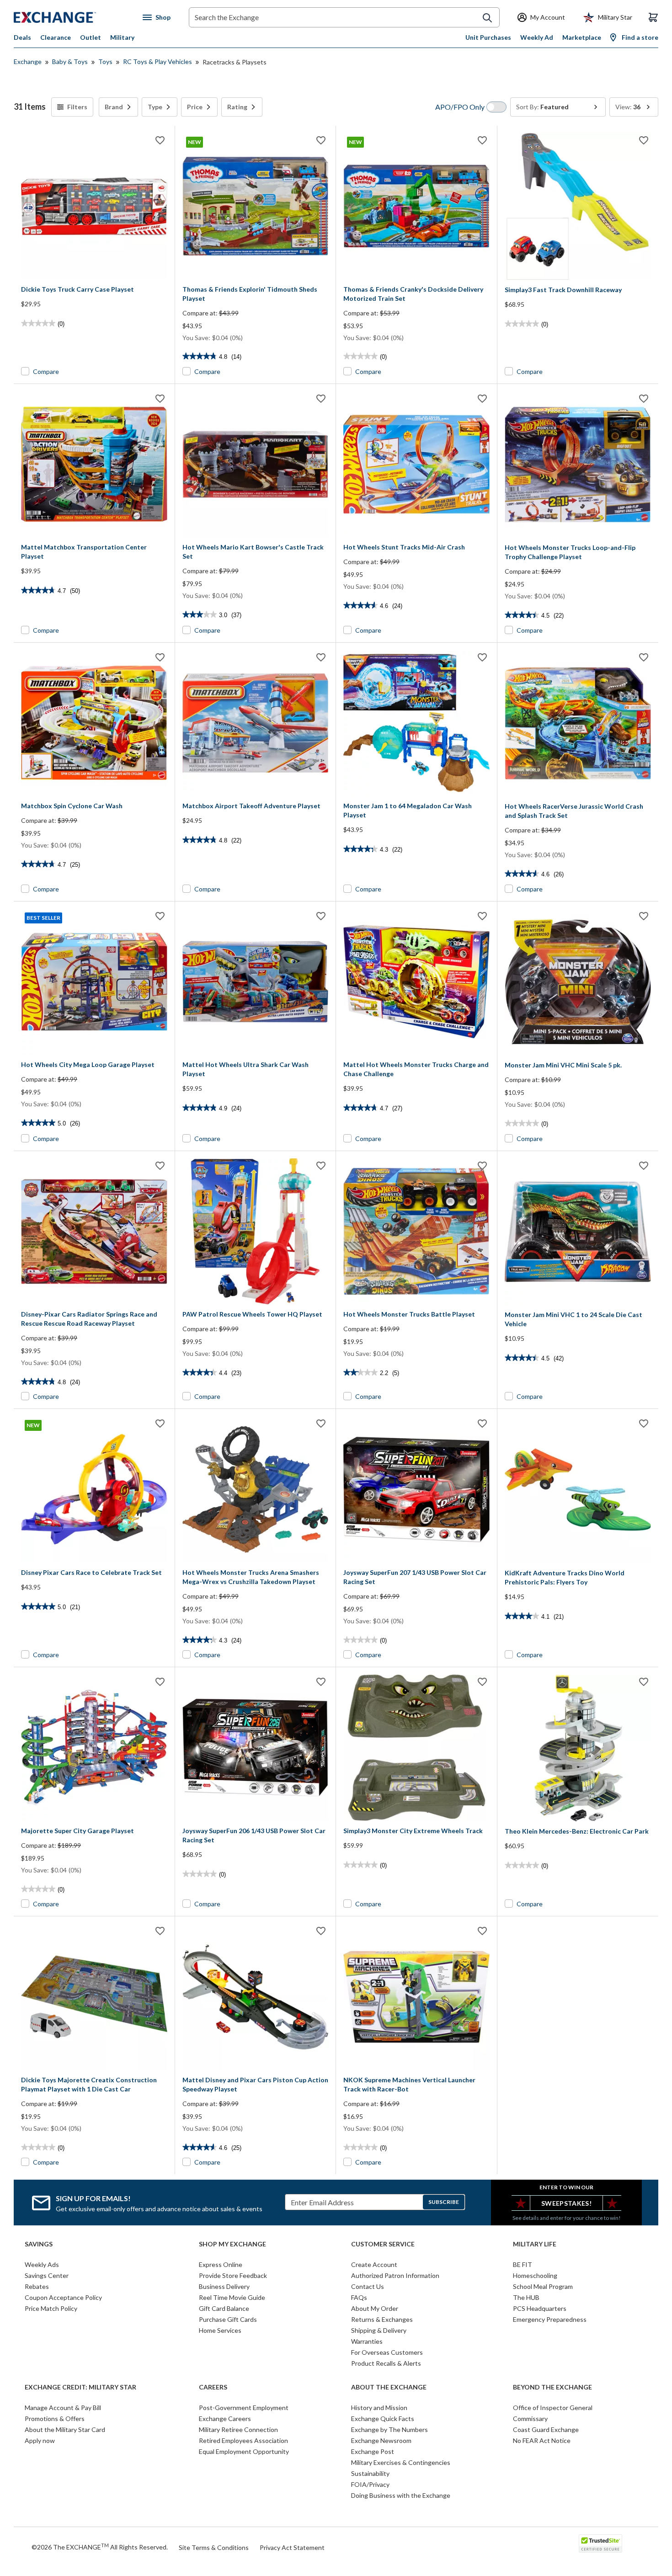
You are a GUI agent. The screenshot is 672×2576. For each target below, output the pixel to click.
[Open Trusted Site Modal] (600, 2544)
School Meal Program (543, 2286)
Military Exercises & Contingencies (401, 2462)
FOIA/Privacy (370, 2484)
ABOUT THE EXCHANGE (389, 2387)
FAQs (359, 2297)
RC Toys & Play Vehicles (157, 61)
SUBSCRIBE (444, 2202)
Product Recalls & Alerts (386, 2363)
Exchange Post (373, 2451)
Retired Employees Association (243, 2440)
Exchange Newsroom (381, 2440)
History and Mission (379, 2408)
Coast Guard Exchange (546, 2429)
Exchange (28, 61)
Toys (105, 61)
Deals (22, 37)
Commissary (530, 2419)
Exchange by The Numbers (389, 2429)
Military (122, 37)
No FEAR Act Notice (542, 2440)
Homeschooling (535, 2275)
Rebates (37, 2286)
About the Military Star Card (65, 2429)
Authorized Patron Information (395, 2275)
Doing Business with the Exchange (401, 2495)
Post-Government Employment (244, 2408)
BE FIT (523, 2264)
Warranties (367, 2341)
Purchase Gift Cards (228, 2319)
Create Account (374, 2264)
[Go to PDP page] (94, 206)
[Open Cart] (653, 17)
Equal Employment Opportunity (244, 2451)
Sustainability (370, 2473)
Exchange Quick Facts (383, 2419)
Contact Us (368, 2286)
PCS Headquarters (540, 2308)
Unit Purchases (488, 37)
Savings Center (47, 2275)
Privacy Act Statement (292, 2547)
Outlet (91, 37)
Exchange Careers (225, 2419)
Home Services (220, 2330)
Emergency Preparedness (550, 2319)
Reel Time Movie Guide (232, 2297)
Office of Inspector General (553, 2408)
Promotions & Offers (55, 2419)
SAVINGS (39, 2244)
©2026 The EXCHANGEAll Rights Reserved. (100, 2547)
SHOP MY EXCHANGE (232, 2244)
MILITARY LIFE (535, 2244)
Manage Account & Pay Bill (63, 2408)
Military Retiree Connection (238, 2429)
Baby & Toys (70, 61)
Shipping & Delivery (379, 2330)
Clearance (56, 37)
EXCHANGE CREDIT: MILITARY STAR (80, 2387)
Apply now (40, 2440)
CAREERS (213, 2387)
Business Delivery (224, 2286)
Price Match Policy (51, 2308)
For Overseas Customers (387, 2352)
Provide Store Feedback (233, 2275)
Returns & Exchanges (382, 2319)
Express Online (221, 2264)
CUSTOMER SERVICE (383, 2244)
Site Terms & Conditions (214, 2547)
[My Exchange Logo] (72, 17)
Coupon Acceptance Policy (63, 2297)
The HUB (526, 2297)
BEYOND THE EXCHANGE (552, 2387)
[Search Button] (487, 18)
